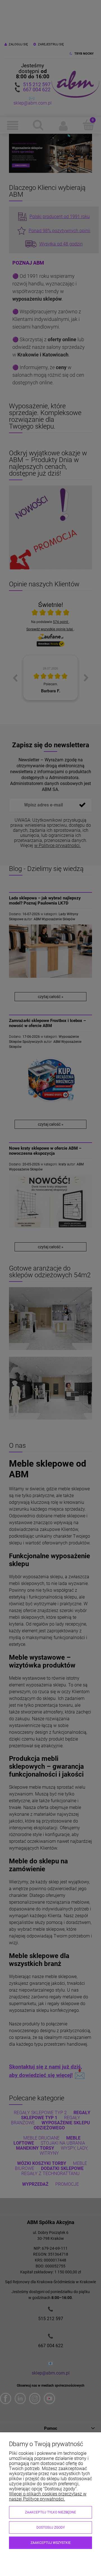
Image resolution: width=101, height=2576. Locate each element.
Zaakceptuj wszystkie (51, 2543)
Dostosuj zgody (51, 2528)
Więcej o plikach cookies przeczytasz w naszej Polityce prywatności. (48, 2496)
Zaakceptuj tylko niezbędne (50, 2512)
